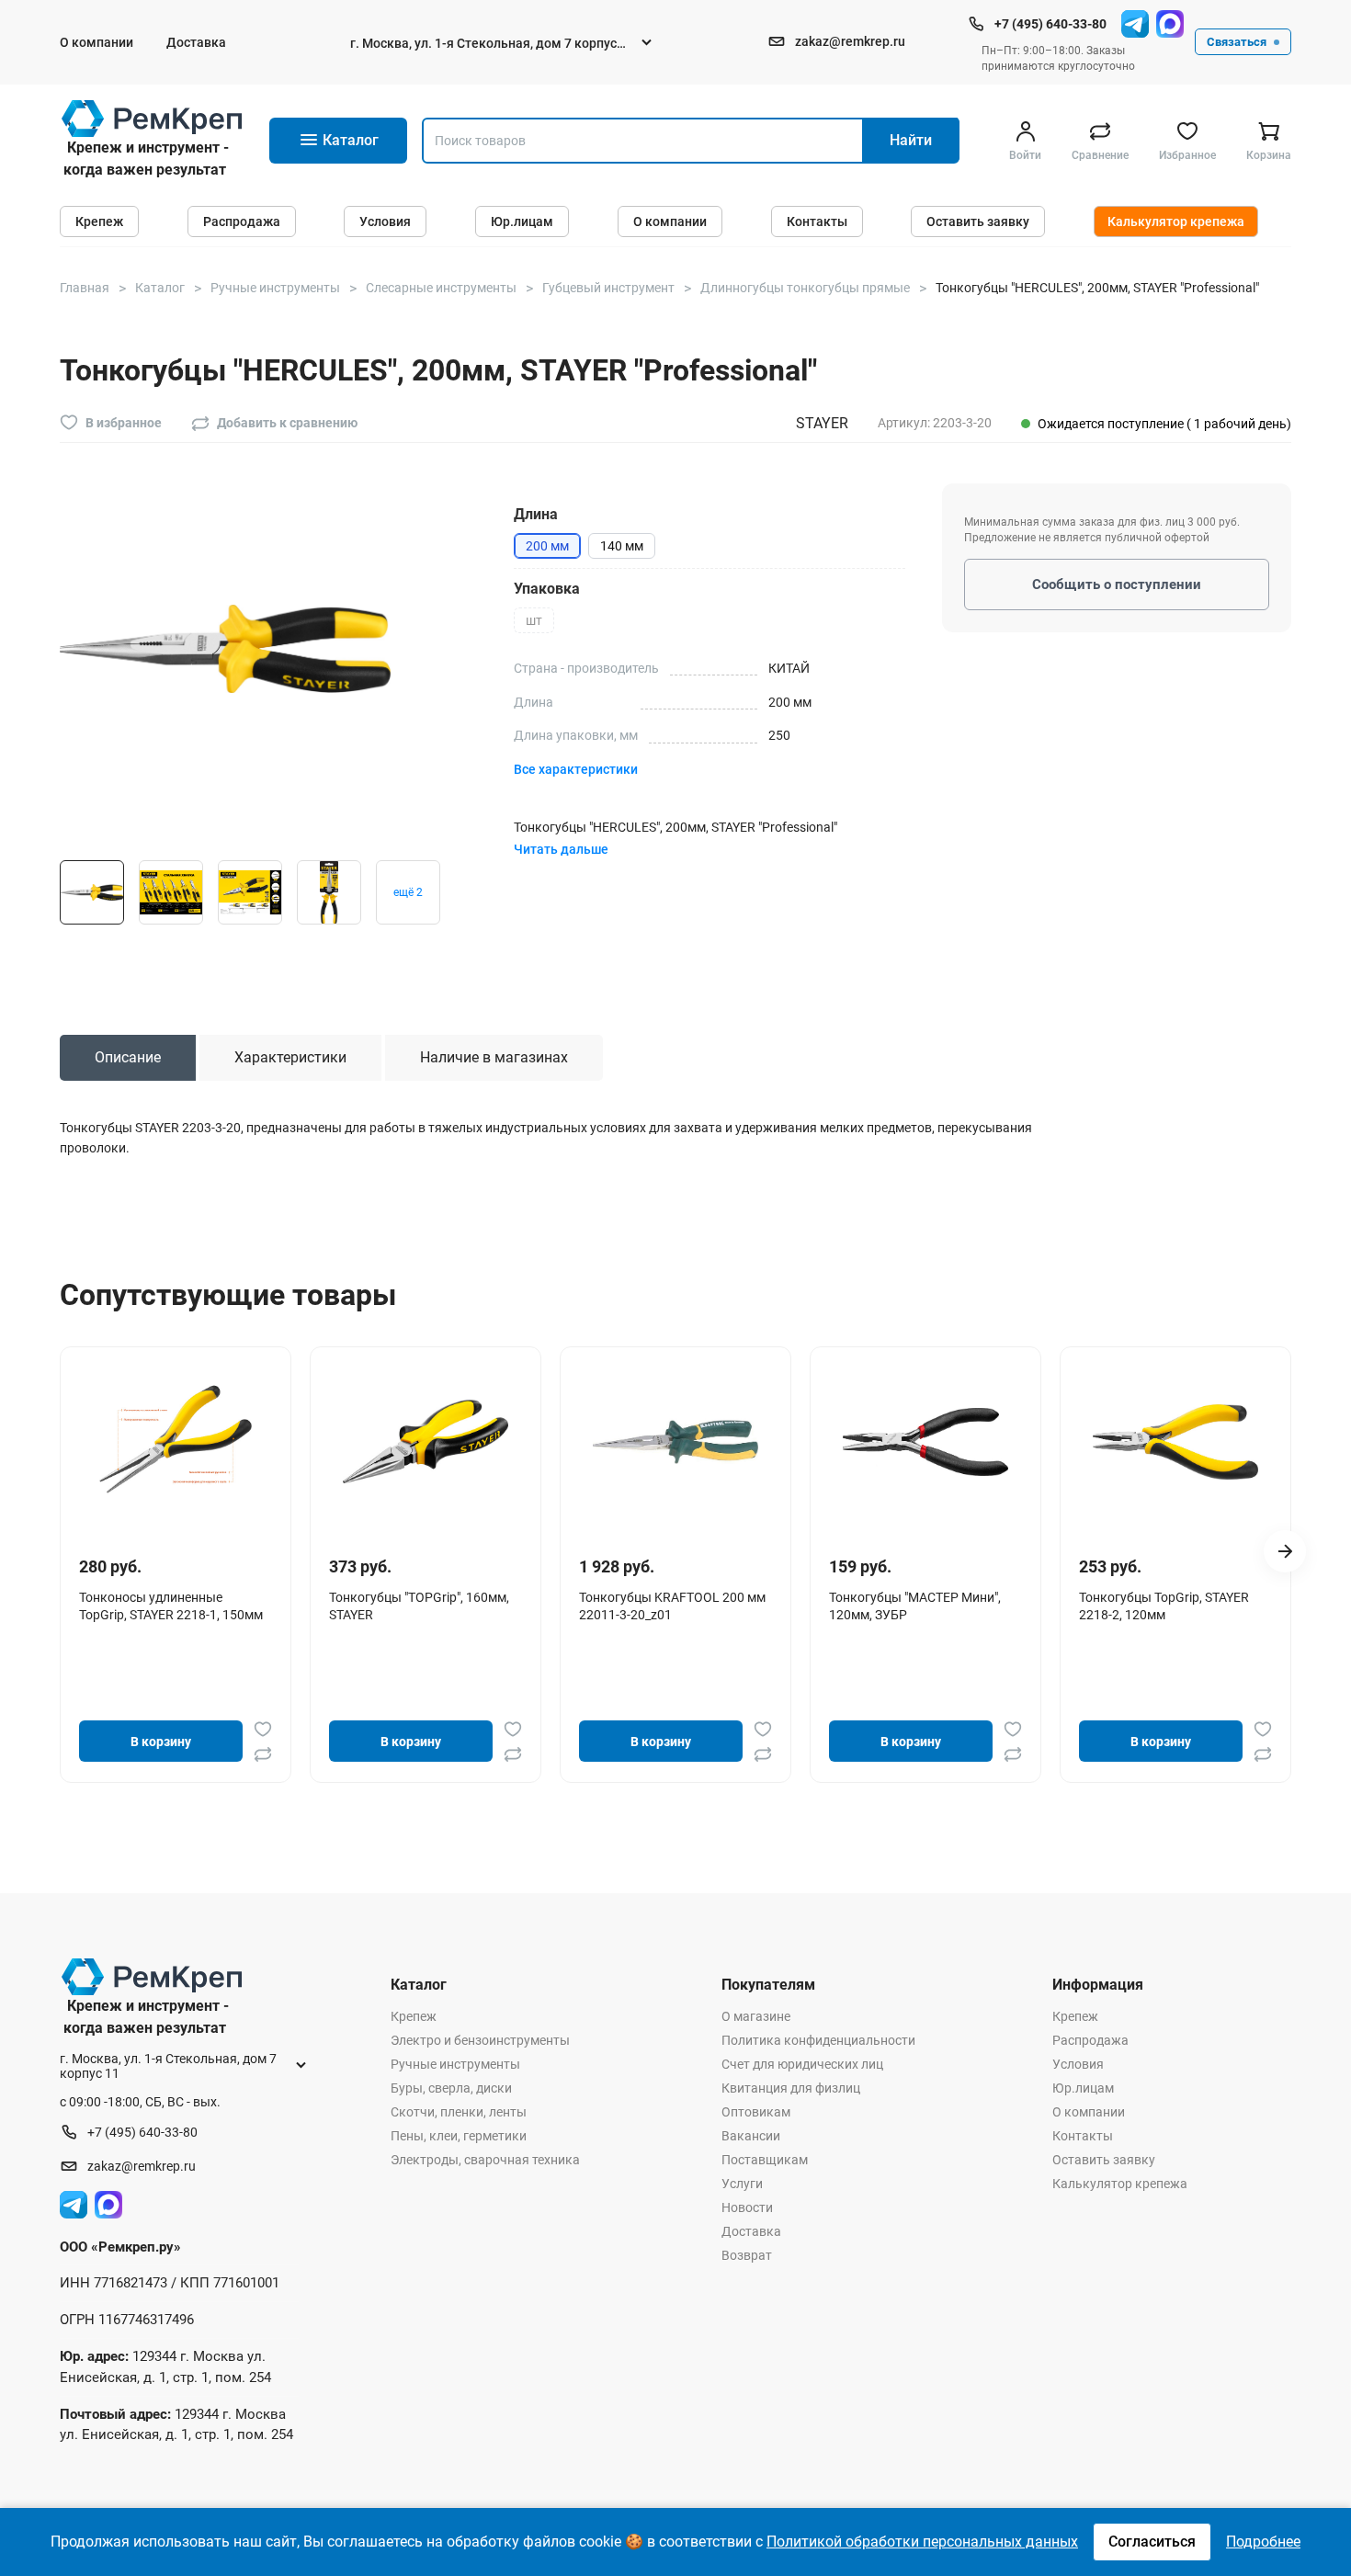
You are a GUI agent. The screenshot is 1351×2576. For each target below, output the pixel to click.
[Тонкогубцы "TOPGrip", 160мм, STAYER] (426, 1442)
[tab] (128, 1058)
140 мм (622, 546)
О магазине (756, 2016)
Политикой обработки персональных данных (922, 2542)
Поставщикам (765, 2160)
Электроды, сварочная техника (485, 2160)
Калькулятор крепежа (1176, 221)
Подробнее (1263, 2542)
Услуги (742, 2184)
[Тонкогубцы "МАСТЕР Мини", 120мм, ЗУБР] (925, 1442)
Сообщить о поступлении (1117, 584)
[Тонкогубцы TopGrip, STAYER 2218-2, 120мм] (1175, 1442)
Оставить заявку (978, 221)
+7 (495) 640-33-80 (1050, 24)
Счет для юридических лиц (802, 2064)
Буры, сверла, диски (451, 2088)
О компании (96, 42)
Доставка (196, 42)
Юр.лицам (522, 221)
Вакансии (751, 2136)
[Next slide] (1285, 1551)
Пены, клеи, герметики (459, 2136)
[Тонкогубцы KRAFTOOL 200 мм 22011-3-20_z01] (675, 1442)
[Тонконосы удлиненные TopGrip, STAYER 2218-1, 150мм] (176, 1442)
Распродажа (242, 221)
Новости (747, 2207)
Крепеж (99, 221)
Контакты (817, 221)
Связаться (1237, 42)
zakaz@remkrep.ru (850, 41)
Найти (911, 140)
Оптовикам (756, 2112)
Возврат (747, 2255)
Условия (385, 221)
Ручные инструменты (455, 2064)
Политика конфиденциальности (818, 2040)
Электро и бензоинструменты (480, 2040)
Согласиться (1152, 2542)
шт (534, 620)
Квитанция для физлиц (791, 2088)
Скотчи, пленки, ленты (459, 2112)
